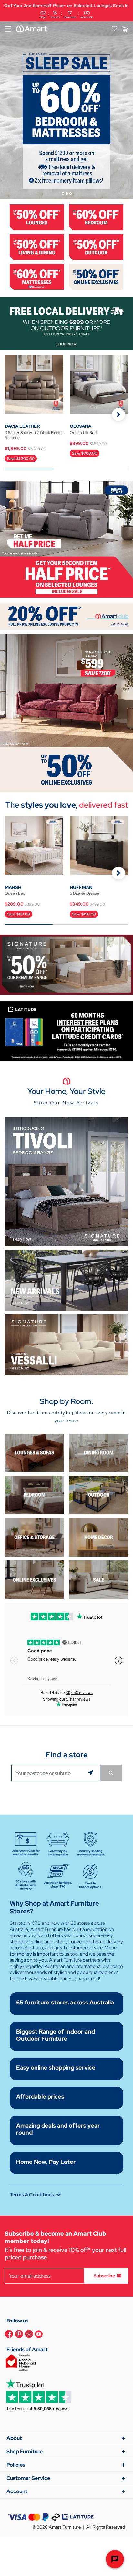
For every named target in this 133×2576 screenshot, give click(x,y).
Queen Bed (15, 893)
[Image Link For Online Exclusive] (96, 276)
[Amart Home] (31, 29)
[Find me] (92, 1773)
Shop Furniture (25, 2451)
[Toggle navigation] (8, 29)
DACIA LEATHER (22, 426)
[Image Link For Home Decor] (99, 1537)
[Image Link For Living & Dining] (37, 247)
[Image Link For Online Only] (34, 1579)
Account (17, 2491)
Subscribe (104, 2276)
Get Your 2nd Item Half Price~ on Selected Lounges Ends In (66, 11)
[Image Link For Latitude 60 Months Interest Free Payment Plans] (66, 1031)
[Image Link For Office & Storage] (34, 1537)
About (14, 2438)
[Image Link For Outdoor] (96, 247)
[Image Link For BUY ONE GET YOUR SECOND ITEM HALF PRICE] (66, 539)
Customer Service (28, 2478)
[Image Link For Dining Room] (99, 1452)
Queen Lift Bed (83, 433)
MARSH (13, 887)
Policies (16, 2465)
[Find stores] (111, 1773)
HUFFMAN (81, 887)
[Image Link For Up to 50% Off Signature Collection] (66, 964)
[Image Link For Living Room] (34, 1452)
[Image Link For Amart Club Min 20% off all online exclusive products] (66, 616)
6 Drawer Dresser (85, 893)
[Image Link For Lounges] (37, 217)
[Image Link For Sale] (99, 1579)
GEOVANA (81, 426)
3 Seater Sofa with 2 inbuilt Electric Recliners (34, 435)
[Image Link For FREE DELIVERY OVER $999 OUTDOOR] (66, 323)
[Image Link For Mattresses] (37, 276)
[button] (118, 414)
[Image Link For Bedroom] (96, 217)
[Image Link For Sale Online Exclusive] (66, 713)
